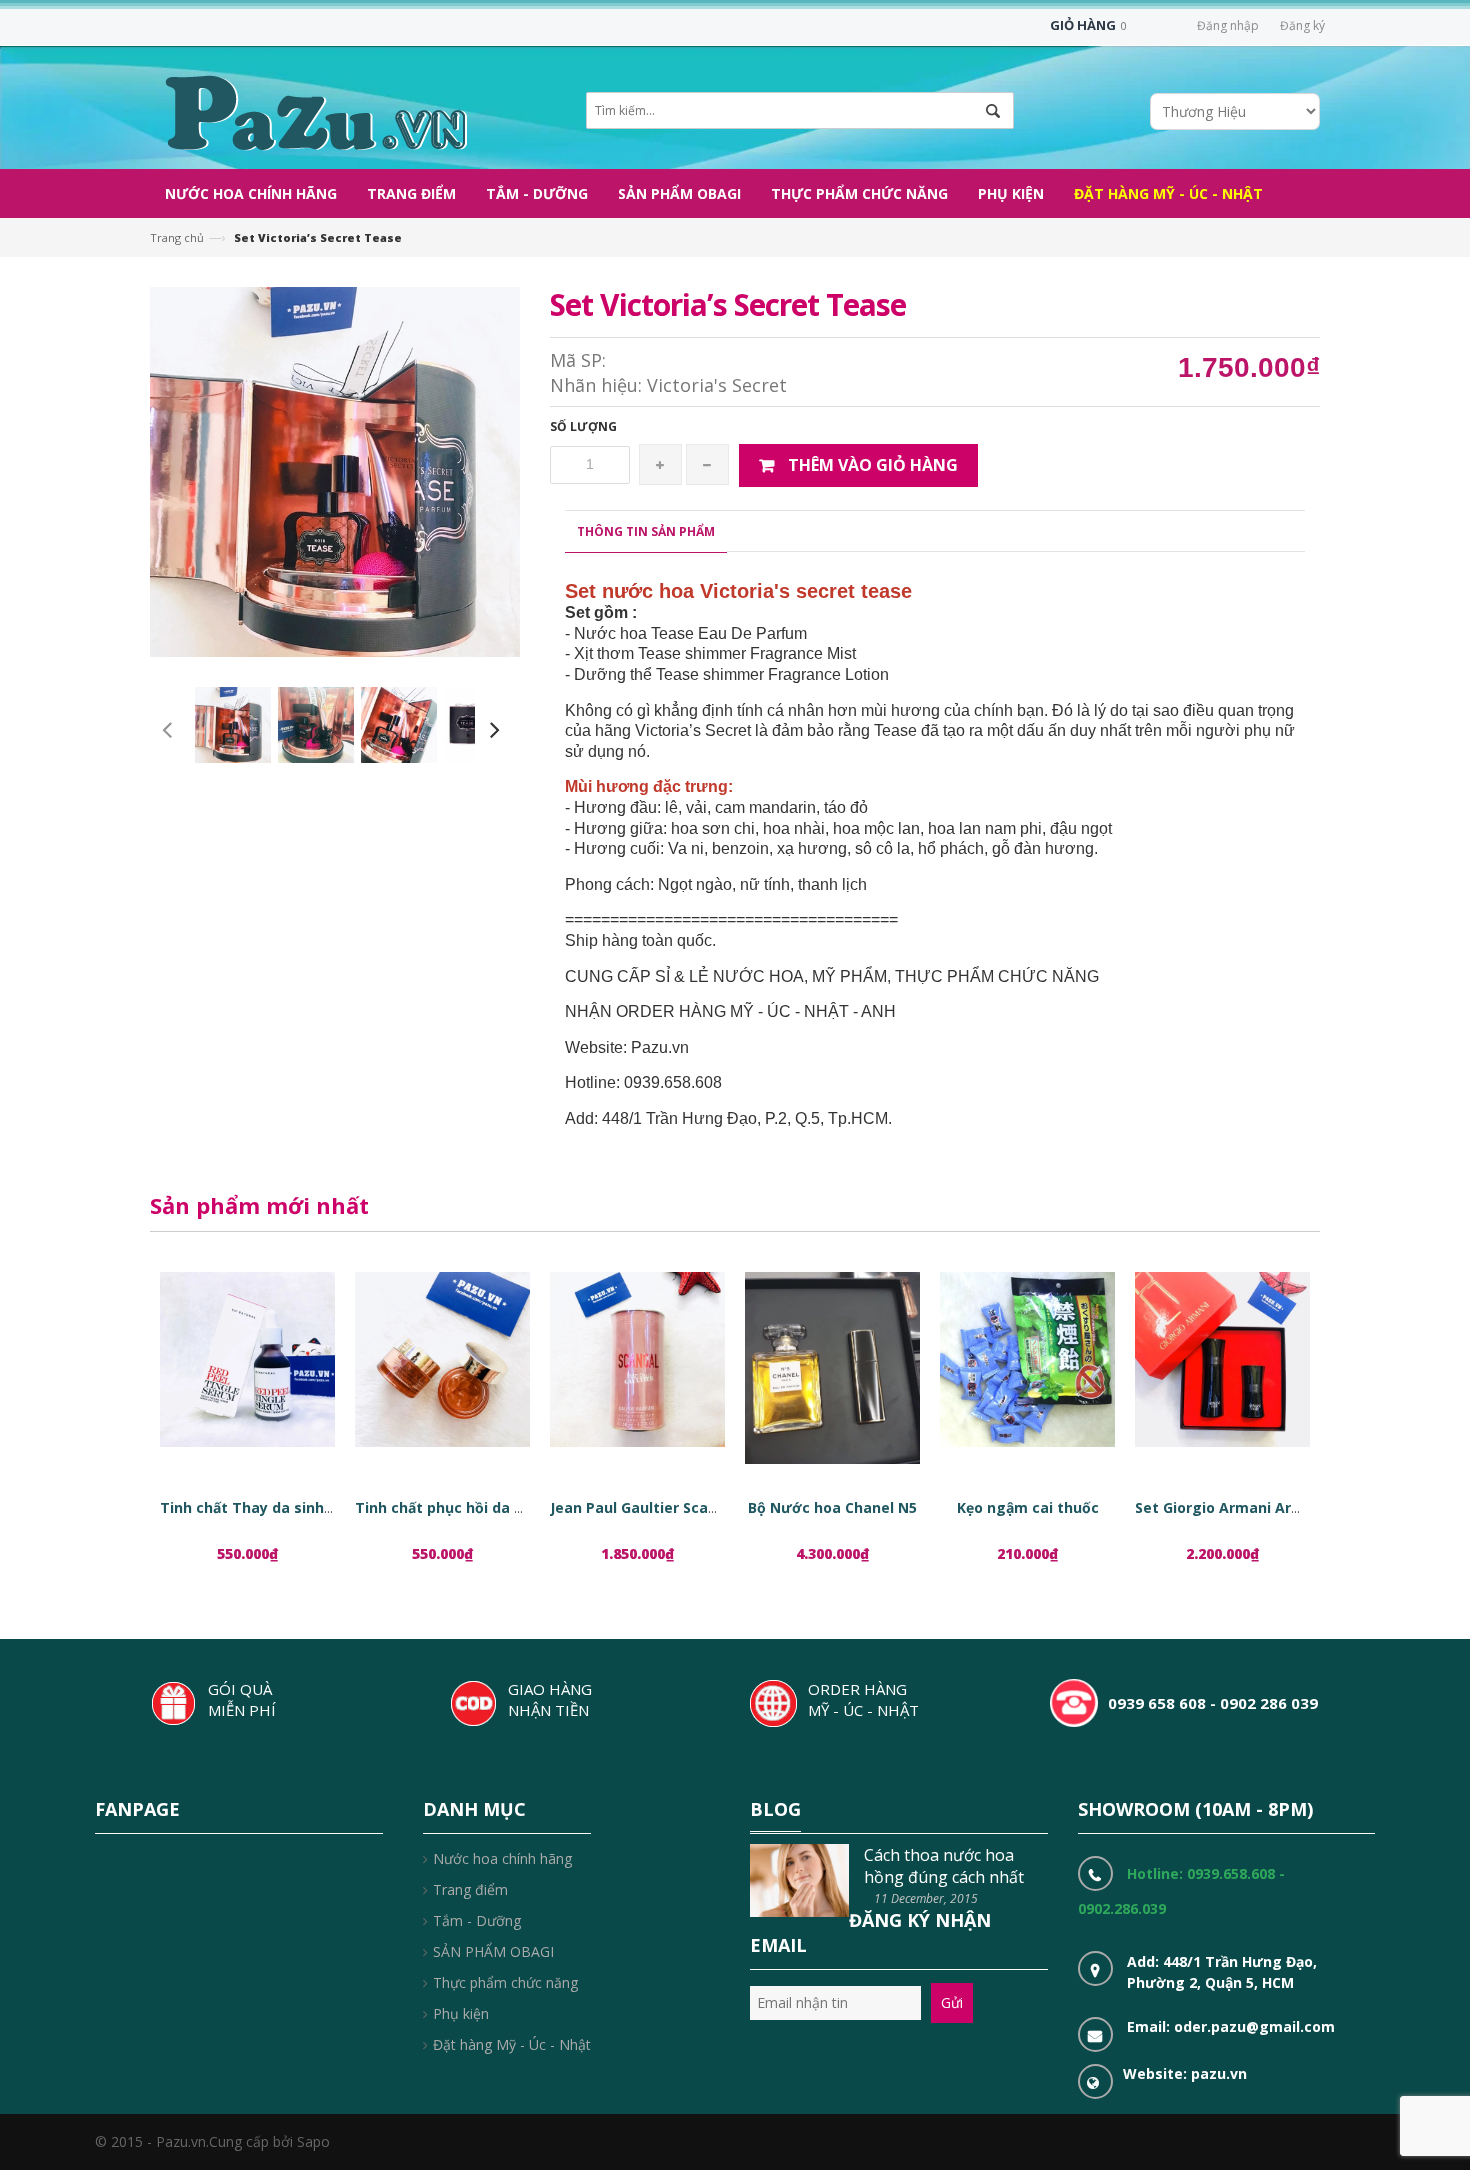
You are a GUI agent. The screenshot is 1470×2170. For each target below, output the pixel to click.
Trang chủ (177, 237)
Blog (775, 1809)
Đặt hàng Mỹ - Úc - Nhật (512, 2044)
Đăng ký (1302, 25)
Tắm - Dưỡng (477, 1920)
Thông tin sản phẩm (646, 531)
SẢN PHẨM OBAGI (493, 1951)
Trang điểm (470, 1889)
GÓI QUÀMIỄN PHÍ (242, 1699)
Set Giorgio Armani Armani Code (1251, 1507)
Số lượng (583, 426)
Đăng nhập (1228, 25)
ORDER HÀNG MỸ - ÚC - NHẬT (863, 1699)
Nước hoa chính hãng (502, 1858)
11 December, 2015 (926, 1898)
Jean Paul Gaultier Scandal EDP (660, 1507)
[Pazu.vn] (313, 110)
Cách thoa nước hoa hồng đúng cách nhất (944, 1866)
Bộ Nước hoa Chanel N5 (832, 1507)
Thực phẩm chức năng (505, 1982)
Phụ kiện (461, 2013)
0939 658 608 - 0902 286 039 (1213, 1703)
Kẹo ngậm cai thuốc (1028, 1507)
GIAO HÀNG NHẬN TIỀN (550, 1699)
